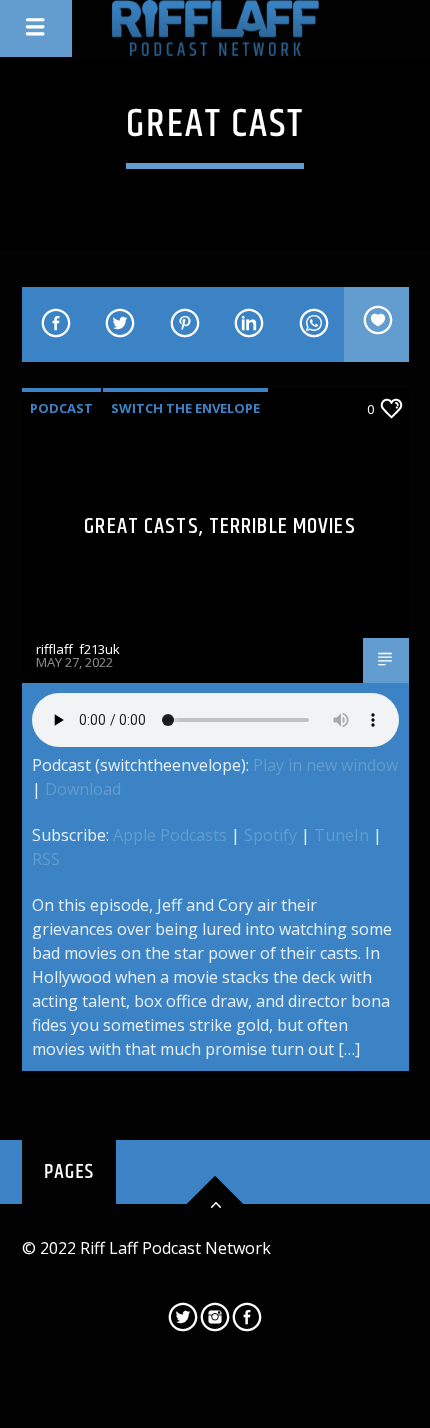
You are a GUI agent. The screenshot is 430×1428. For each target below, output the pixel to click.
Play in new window (325, 765)
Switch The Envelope (185, 408)
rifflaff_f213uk (78, 649)
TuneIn (341, 835)
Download (83, 789)
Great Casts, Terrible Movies (219, 526)
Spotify (270, 835)
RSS (46, 859)
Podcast (61, 408)
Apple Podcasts (170, 835)
